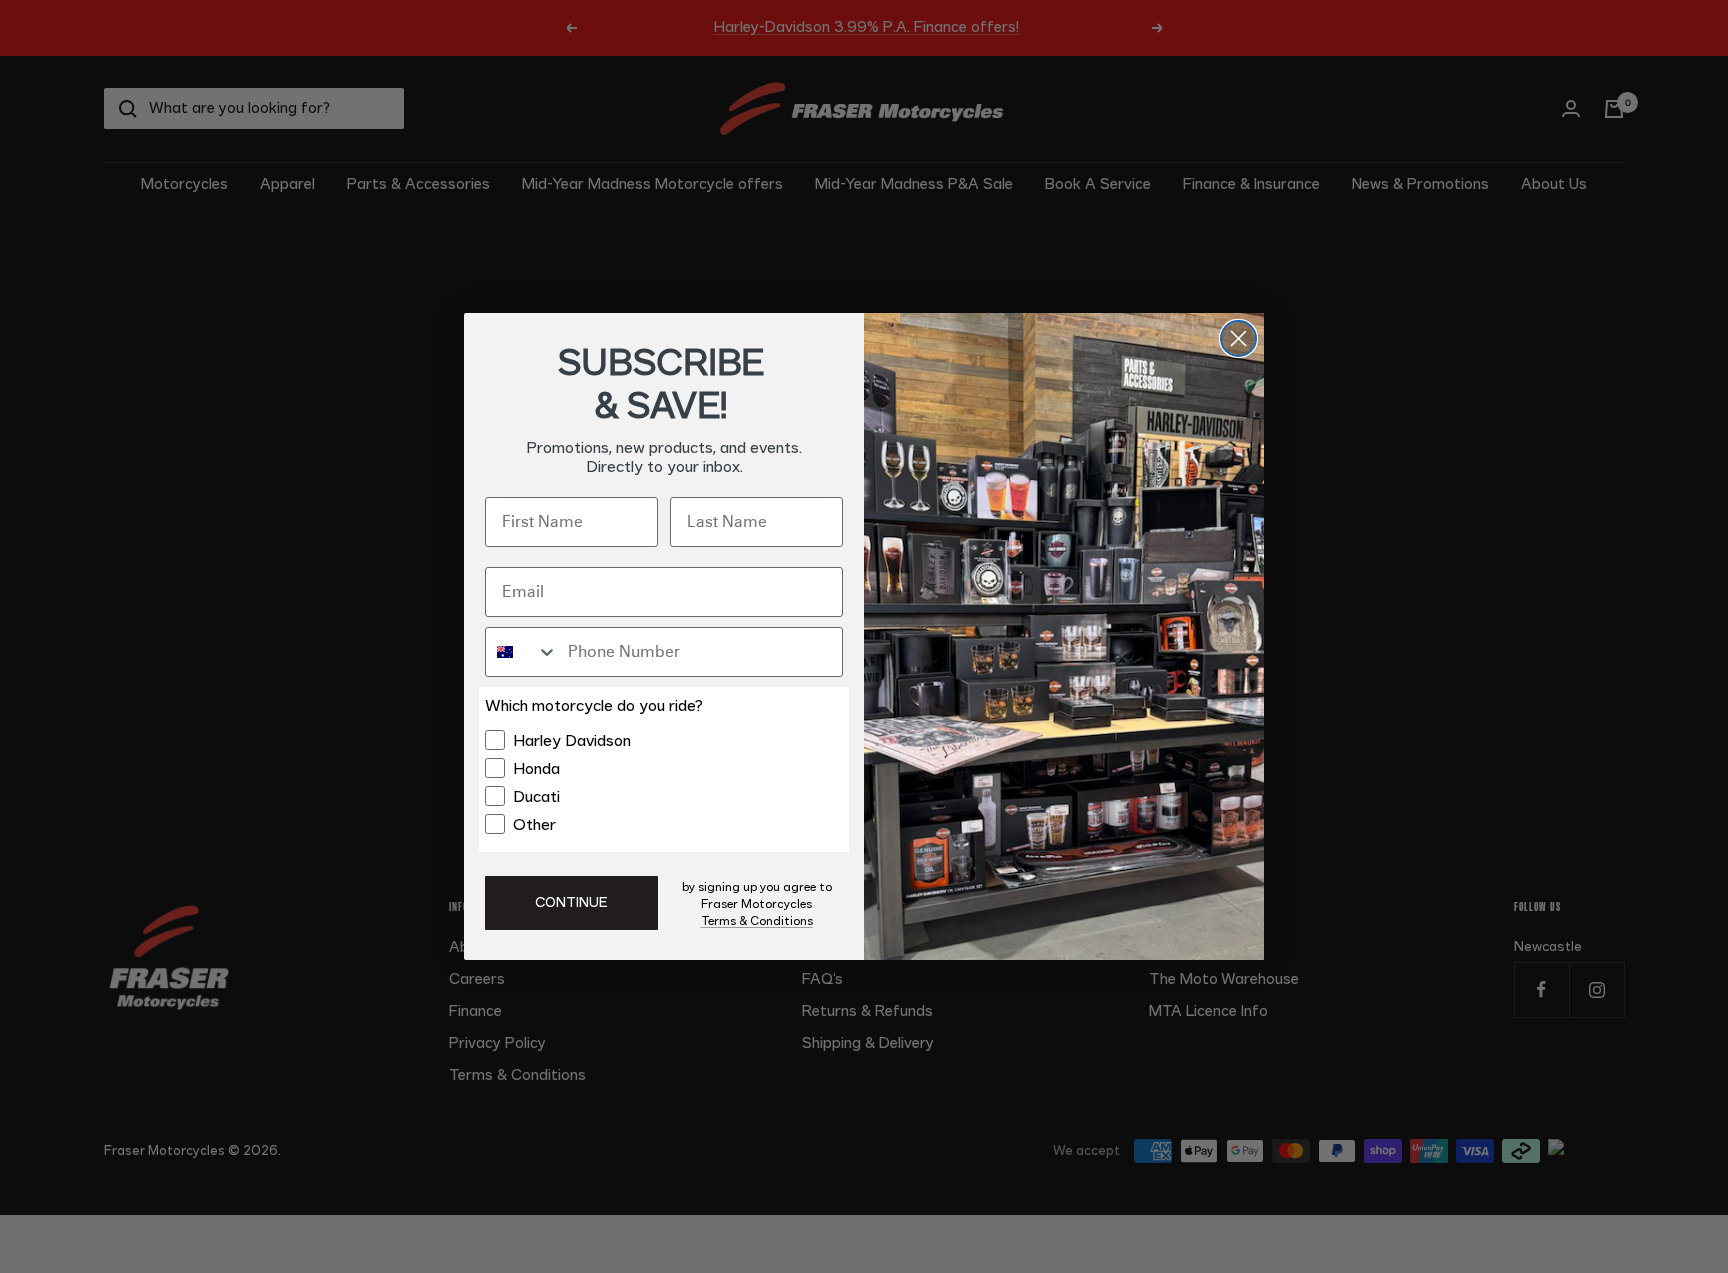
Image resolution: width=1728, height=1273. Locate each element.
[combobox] (522, 652)
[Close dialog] (1238, 338)
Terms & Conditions (757, 921)
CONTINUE (571, 903)
